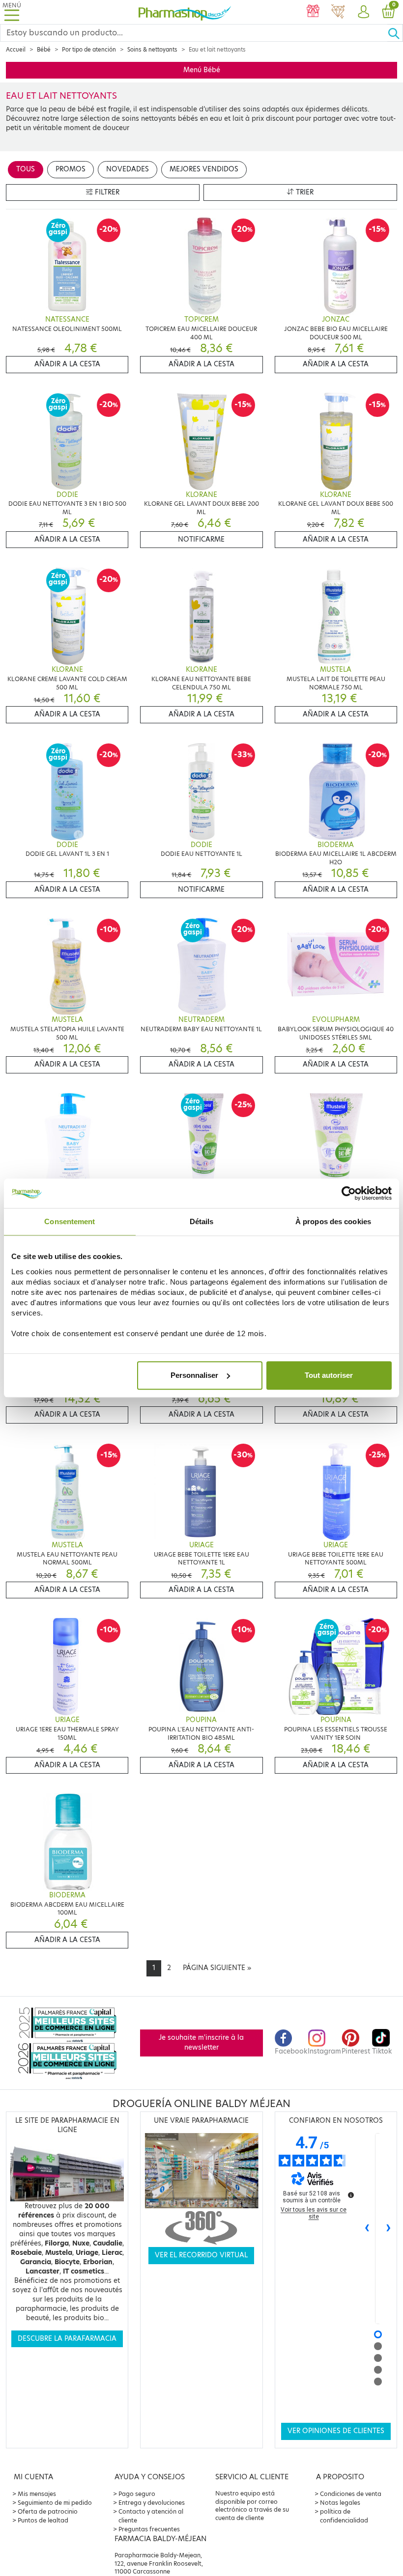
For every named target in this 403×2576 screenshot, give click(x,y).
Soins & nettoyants (152, 50)
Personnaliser (194, 1375)
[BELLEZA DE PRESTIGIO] (338, 12)
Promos (71, 169)
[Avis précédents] (367, 2228)
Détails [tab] (202, 1221)
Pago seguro (137, 2494)
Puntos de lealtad (43, 2520)
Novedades (128, 169)
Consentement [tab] (70, 1221)
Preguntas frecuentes (149, 2529)
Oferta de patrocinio (48, 2511)
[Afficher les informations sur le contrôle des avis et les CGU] (351, 2195)
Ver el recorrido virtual (201, 2255)
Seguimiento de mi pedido (55, 2503)
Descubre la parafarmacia (67, 2339)
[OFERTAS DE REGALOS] (313, 12)
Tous (26, 169)
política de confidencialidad (344, 2516)
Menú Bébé (202, 70)
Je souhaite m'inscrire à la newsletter (201, 2042)
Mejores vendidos (204, 169)
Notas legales (340, 2503)
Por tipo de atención (89, 50)
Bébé (44, 50)
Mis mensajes (37, 2494)
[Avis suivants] (389, 2228)
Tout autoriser (329, 1375)
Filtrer (106, 192)
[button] (363, 12)
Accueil (16, 50)
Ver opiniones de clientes (336, 2431)
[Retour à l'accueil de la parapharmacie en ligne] (185, 12)
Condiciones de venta (351, 2494)
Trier (304, 192)
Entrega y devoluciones (152, 2503)
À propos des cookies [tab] (333, 1221)
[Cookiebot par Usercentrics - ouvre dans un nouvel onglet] (349, 1193)
